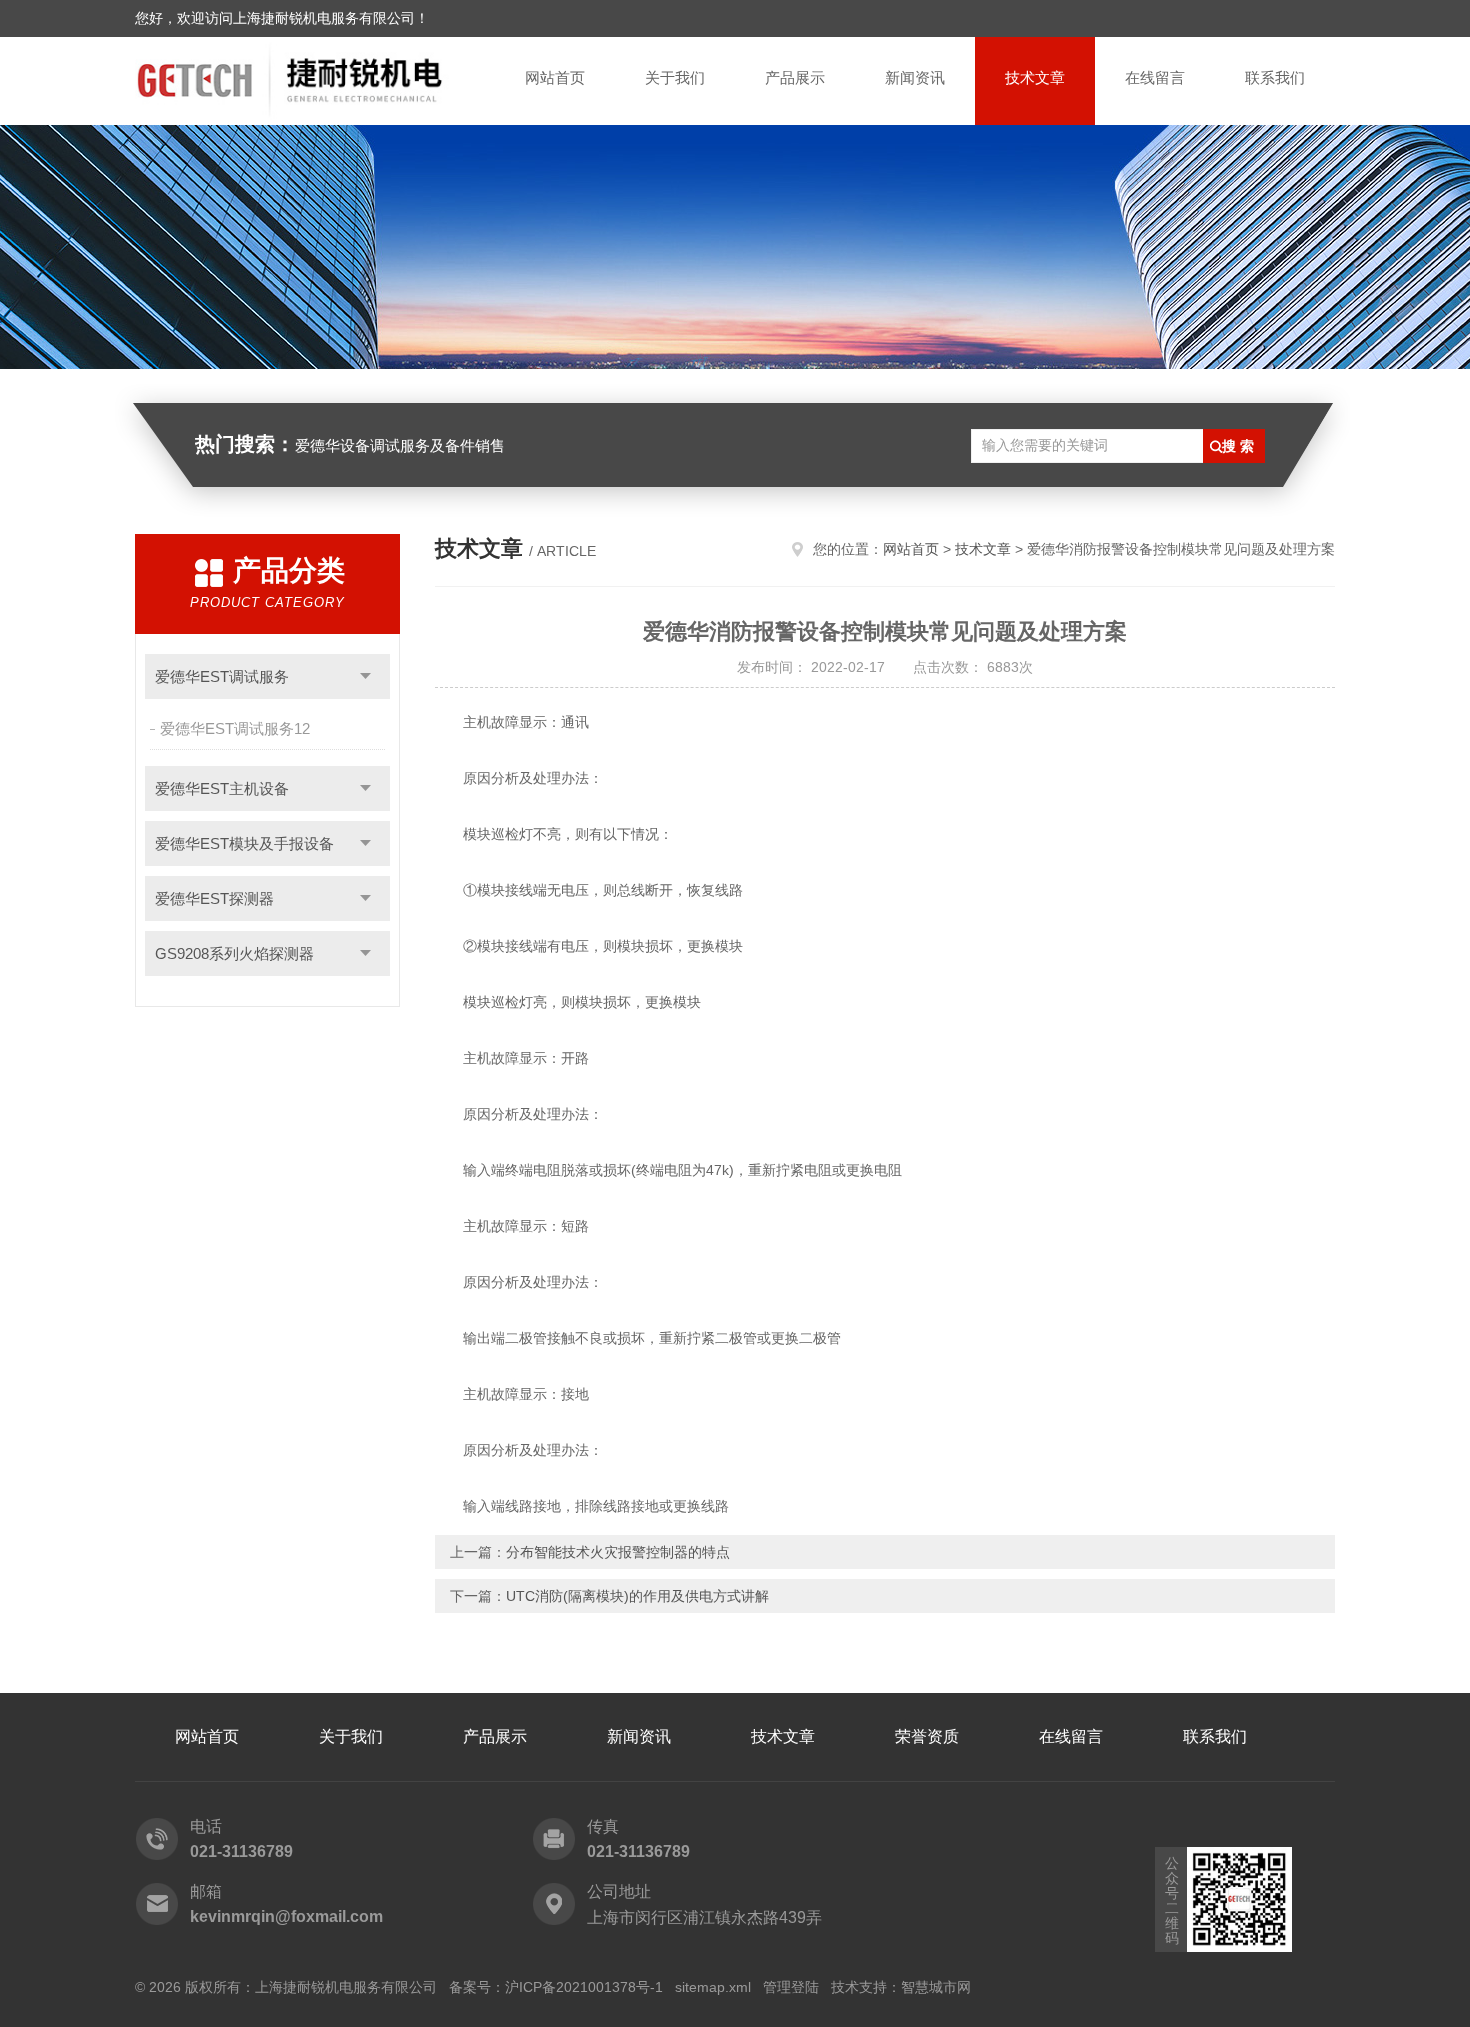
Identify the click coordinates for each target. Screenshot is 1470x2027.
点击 (365, 676)
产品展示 (795, 77)
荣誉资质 (927, 1736)
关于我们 (675, 77)
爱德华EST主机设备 (222, 788)
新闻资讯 (915, 77)
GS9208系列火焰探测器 (234, 953)
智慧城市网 (936, 1987)
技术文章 (1035, 77)
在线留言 (1155, 77)
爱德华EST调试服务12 (235, 728)
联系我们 (1275, 77)
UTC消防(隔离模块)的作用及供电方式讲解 (637, 1596)
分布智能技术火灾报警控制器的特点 (618, 1552)
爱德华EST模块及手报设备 (244, 843)
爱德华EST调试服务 (222, 676)
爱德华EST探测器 (214, 898)
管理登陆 (791, 1987)
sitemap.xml (713, 1987)
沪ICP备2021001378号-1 (584, 1987)
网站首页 (555, 77)
